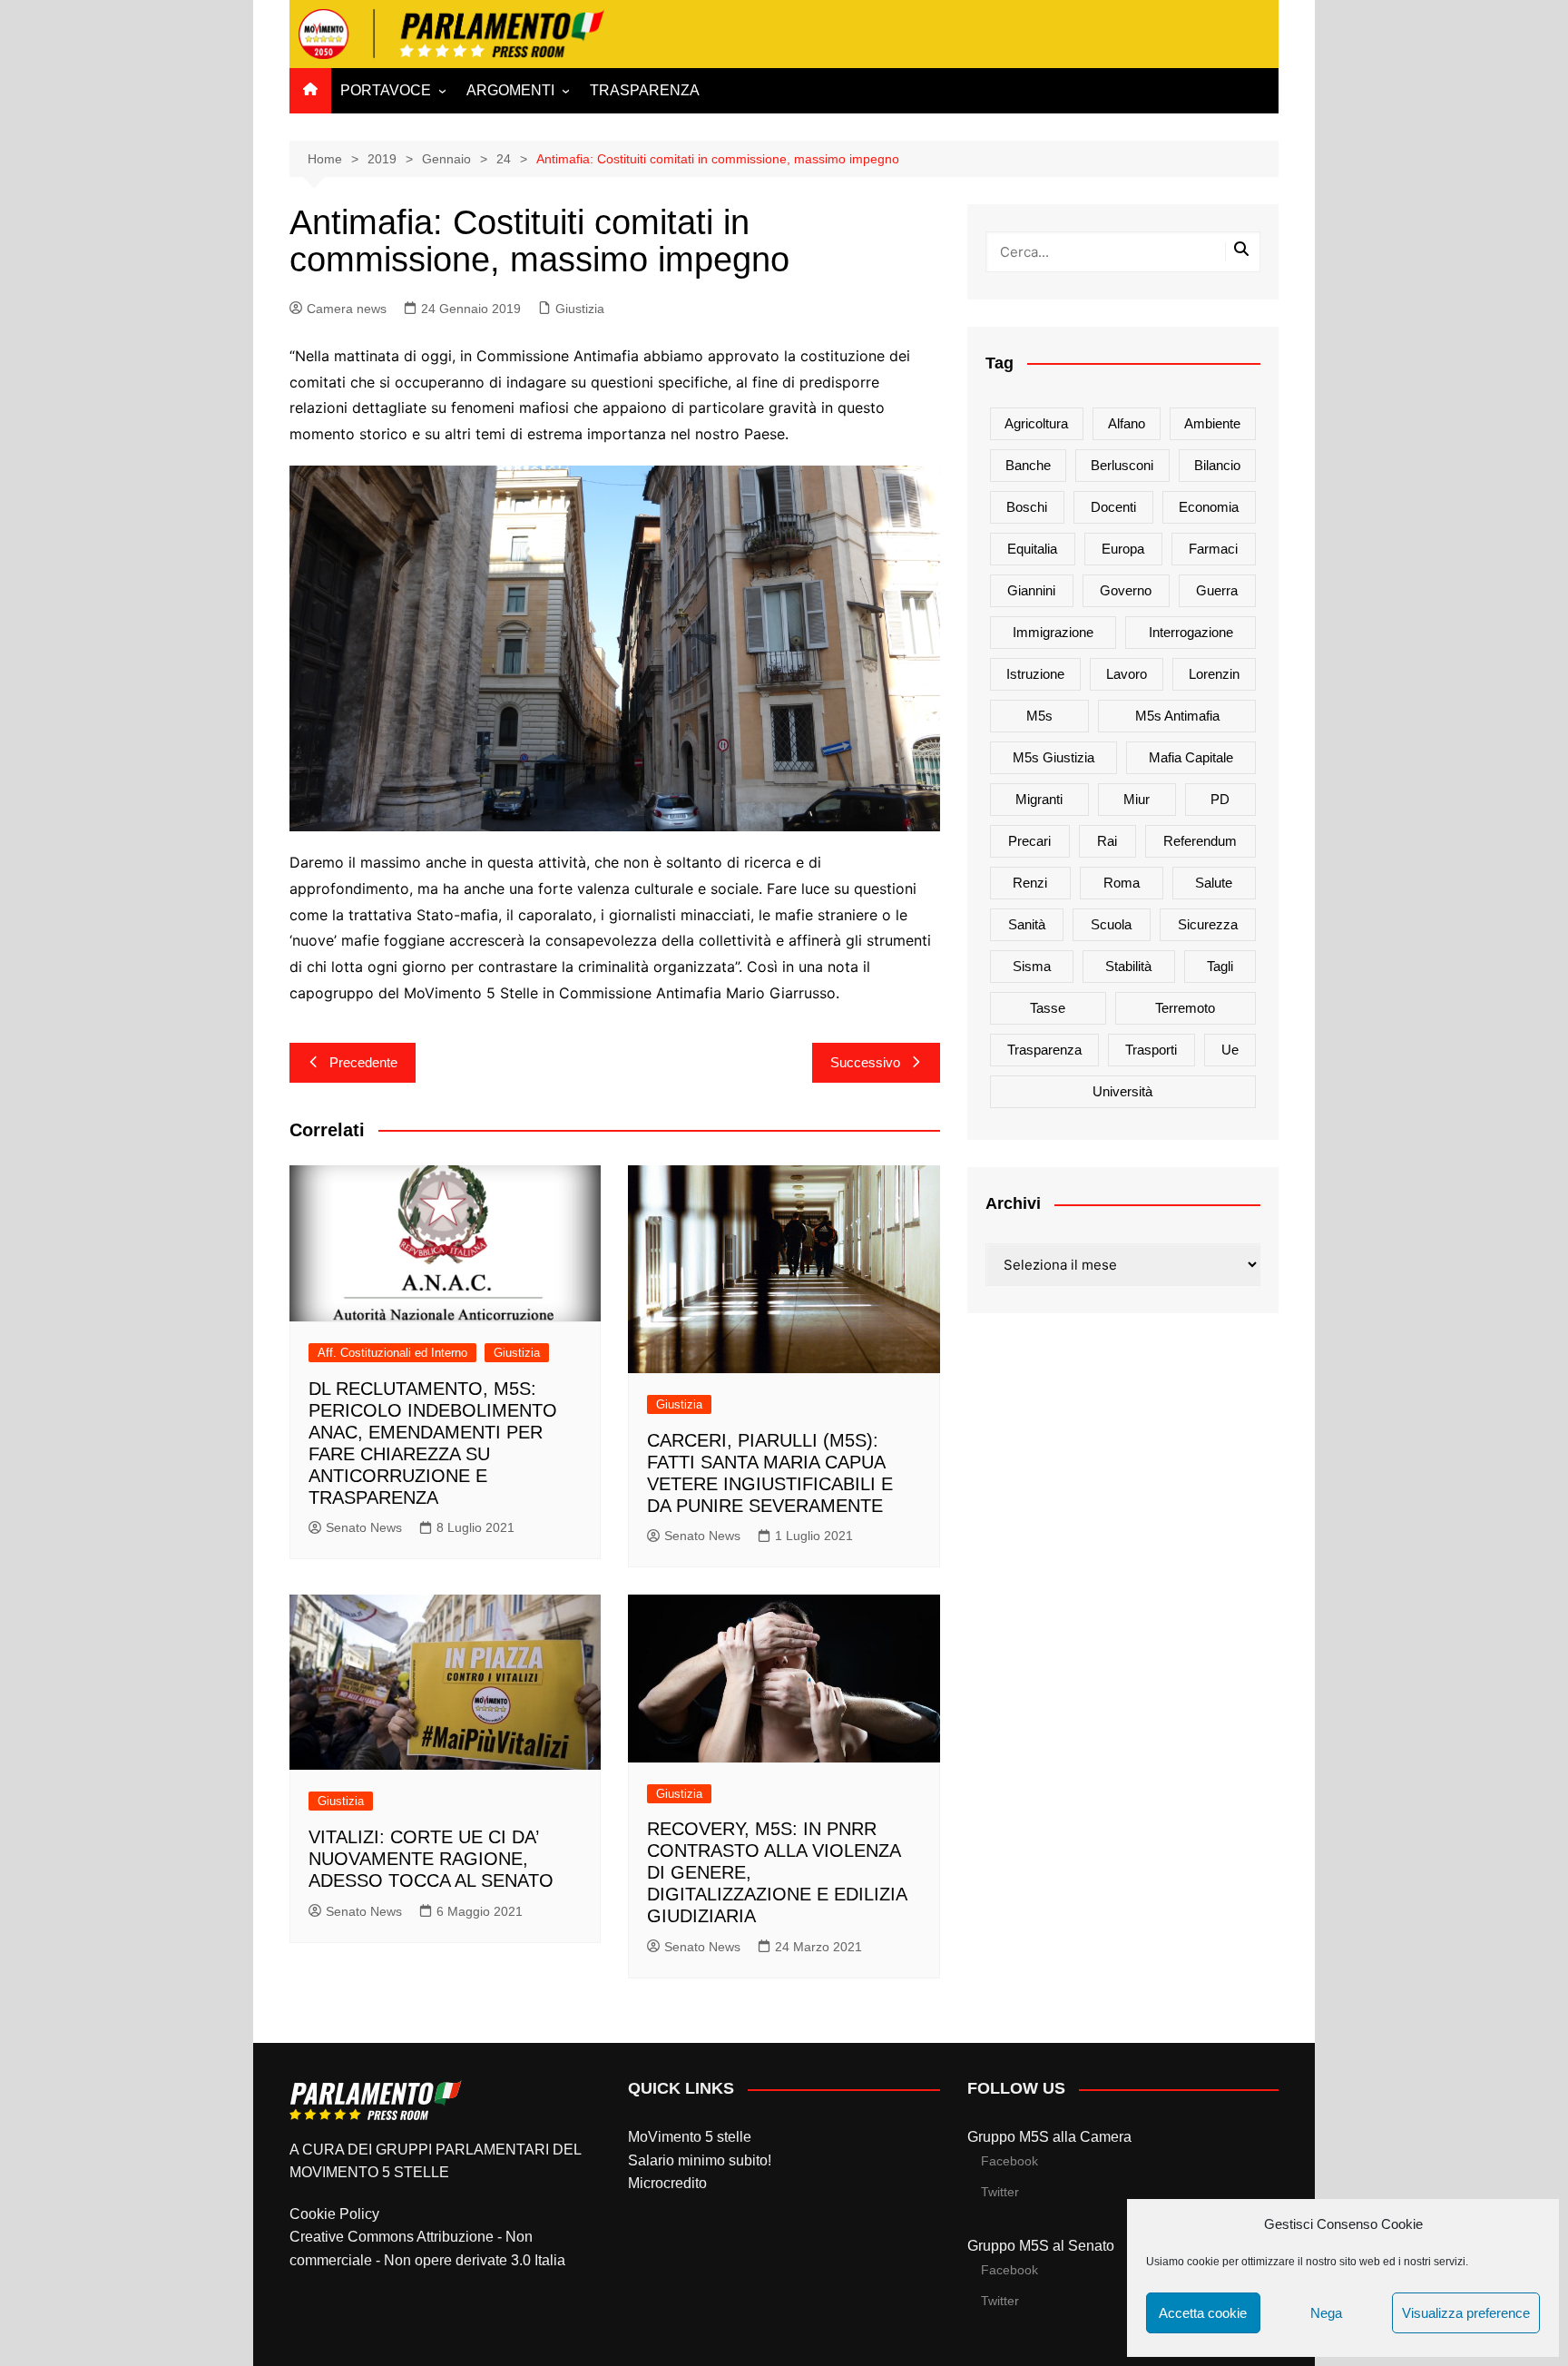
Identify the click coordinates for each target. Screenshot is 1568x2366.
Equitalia (1032, 549)
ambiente (1212, 423)
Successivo (865, 1062)
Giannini (1031, 590)
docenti (1113, 507)
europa (1123, 549)
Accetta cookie (1203, 2313)
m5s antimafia (1177, 716)
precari (1029, 841)
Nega (1326, 2313)
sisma (1032, 966)
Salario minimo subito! (700, 2160)
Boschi (1027, 507)
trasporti (1151, 1050)
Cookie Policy (334, 2214)
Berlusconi (1122, 465)
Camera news (347, 309)
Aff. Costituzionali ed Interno (392, 1353)
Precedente (363, 1062)
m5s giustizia (1053, 757)
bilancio (1217, 465)
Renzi (1030, 883)
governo (1126, 590)
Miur (1137, 799)
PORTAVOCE (386, 90)
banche (1028, 465)
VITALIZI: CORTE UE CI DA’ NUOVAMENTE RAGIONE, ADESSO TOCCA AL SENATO (431, 1859)
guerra (1217, 590)
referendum (1200, 841)
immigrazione (1053, 632)
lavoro (1127, 674)
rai (1107, 841)
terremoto (1185, 1008)
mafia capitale (1191, 757)
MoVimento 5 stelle (690, 2137)
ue (1230, 1050)
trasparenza (1044, 1050)
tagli (1220, 966)
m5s (1039, 716)
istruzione (1035, 674)
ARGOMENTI (510, 90)
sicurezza (1208, 924)
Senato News (364, 1527)
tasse (1048, 1008)
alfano (1127, 423)
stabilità (1128, 966)
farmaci (1213, 549)
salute (1214, 883)
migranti (1039, 799)
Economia (1209, 507)
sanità (1027, 924)
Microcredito (667, 2183)
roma (1122, 883)
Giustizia (580, 309)
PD (1220, 799)
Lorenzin (1214, 674)
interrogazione (1191, 632)
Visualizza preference (1466, 2313)
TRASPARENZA (645, 90)
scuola (1111, 924)
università (1122, 1091)
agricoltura (1036, 423)
